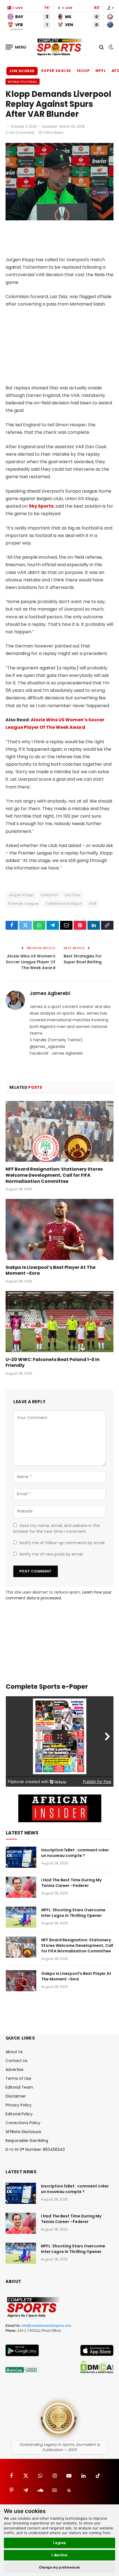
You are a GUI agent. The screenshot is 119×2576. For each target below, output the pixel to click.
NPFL (101, 71)
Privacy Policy (19, 2105)
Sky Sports (41, 506)
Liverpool (49, 895)
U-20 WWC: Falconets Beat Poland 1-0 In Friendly (53, 1363)
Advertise (15, 2070)
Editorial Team (19, 2087)
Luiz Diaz (73, 895)
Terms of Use (18, 2078)
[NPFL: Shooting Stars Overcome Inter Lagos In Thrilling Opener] (21, 1917)
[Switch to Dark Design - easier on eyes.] (110, 47)
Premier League (23, 903)
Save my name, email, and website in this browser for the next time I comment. (57, 1528)
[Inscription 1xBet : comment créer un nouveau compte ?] (21, 1857)
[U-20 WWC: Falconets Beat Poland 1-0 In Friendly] (59, 1321)
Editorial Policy (19, 2114)
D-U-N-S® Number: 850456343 (35, 2149)
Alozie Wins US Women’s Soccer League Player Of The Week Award (31, 962)
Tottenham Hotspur (64, 903)
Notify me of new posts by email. (51, 1554)
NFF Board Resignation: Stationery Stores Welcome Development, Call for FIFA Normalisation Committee (54, 1175)
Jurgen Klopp (21, 895)
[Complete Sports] (59, 47)
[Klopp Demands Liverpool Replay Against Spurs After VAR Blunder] (59, 219)
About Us (14, 2052)
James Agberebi (50, 993)
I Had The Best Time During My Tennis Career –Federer (71, 1883)
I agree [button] (60, 2543)
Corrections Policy (23, 2123)
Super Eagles (56, 71)
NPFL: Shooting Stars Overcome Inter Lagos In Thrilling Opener (73, 1913)
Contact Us (16, 2061)
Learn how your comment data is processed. (59, 1595)
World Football (23, 82)
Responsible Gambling (27, 2141)
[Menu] (16, 47)
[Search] (101, 47)
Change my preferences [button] (60, 2567)
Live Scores (22, 71)
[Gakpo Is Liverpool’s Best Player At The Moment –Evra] (59, 1229)
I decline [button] (60, 2555)
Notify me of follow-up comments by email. (62, 1543)
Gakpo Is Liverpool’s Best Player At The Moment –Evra (51, 1270)
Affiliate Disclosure (23, 2132)
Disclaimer (16, 2096)
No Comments (23, 133)
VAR (93, 903)
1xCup (83, 71)
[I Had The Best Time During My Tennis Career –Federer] (21, 1887)
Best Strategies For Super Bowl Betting (83, 959)
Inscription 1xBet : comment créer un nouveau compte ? (75, 1853)
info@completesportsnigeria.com (46, 2326)
